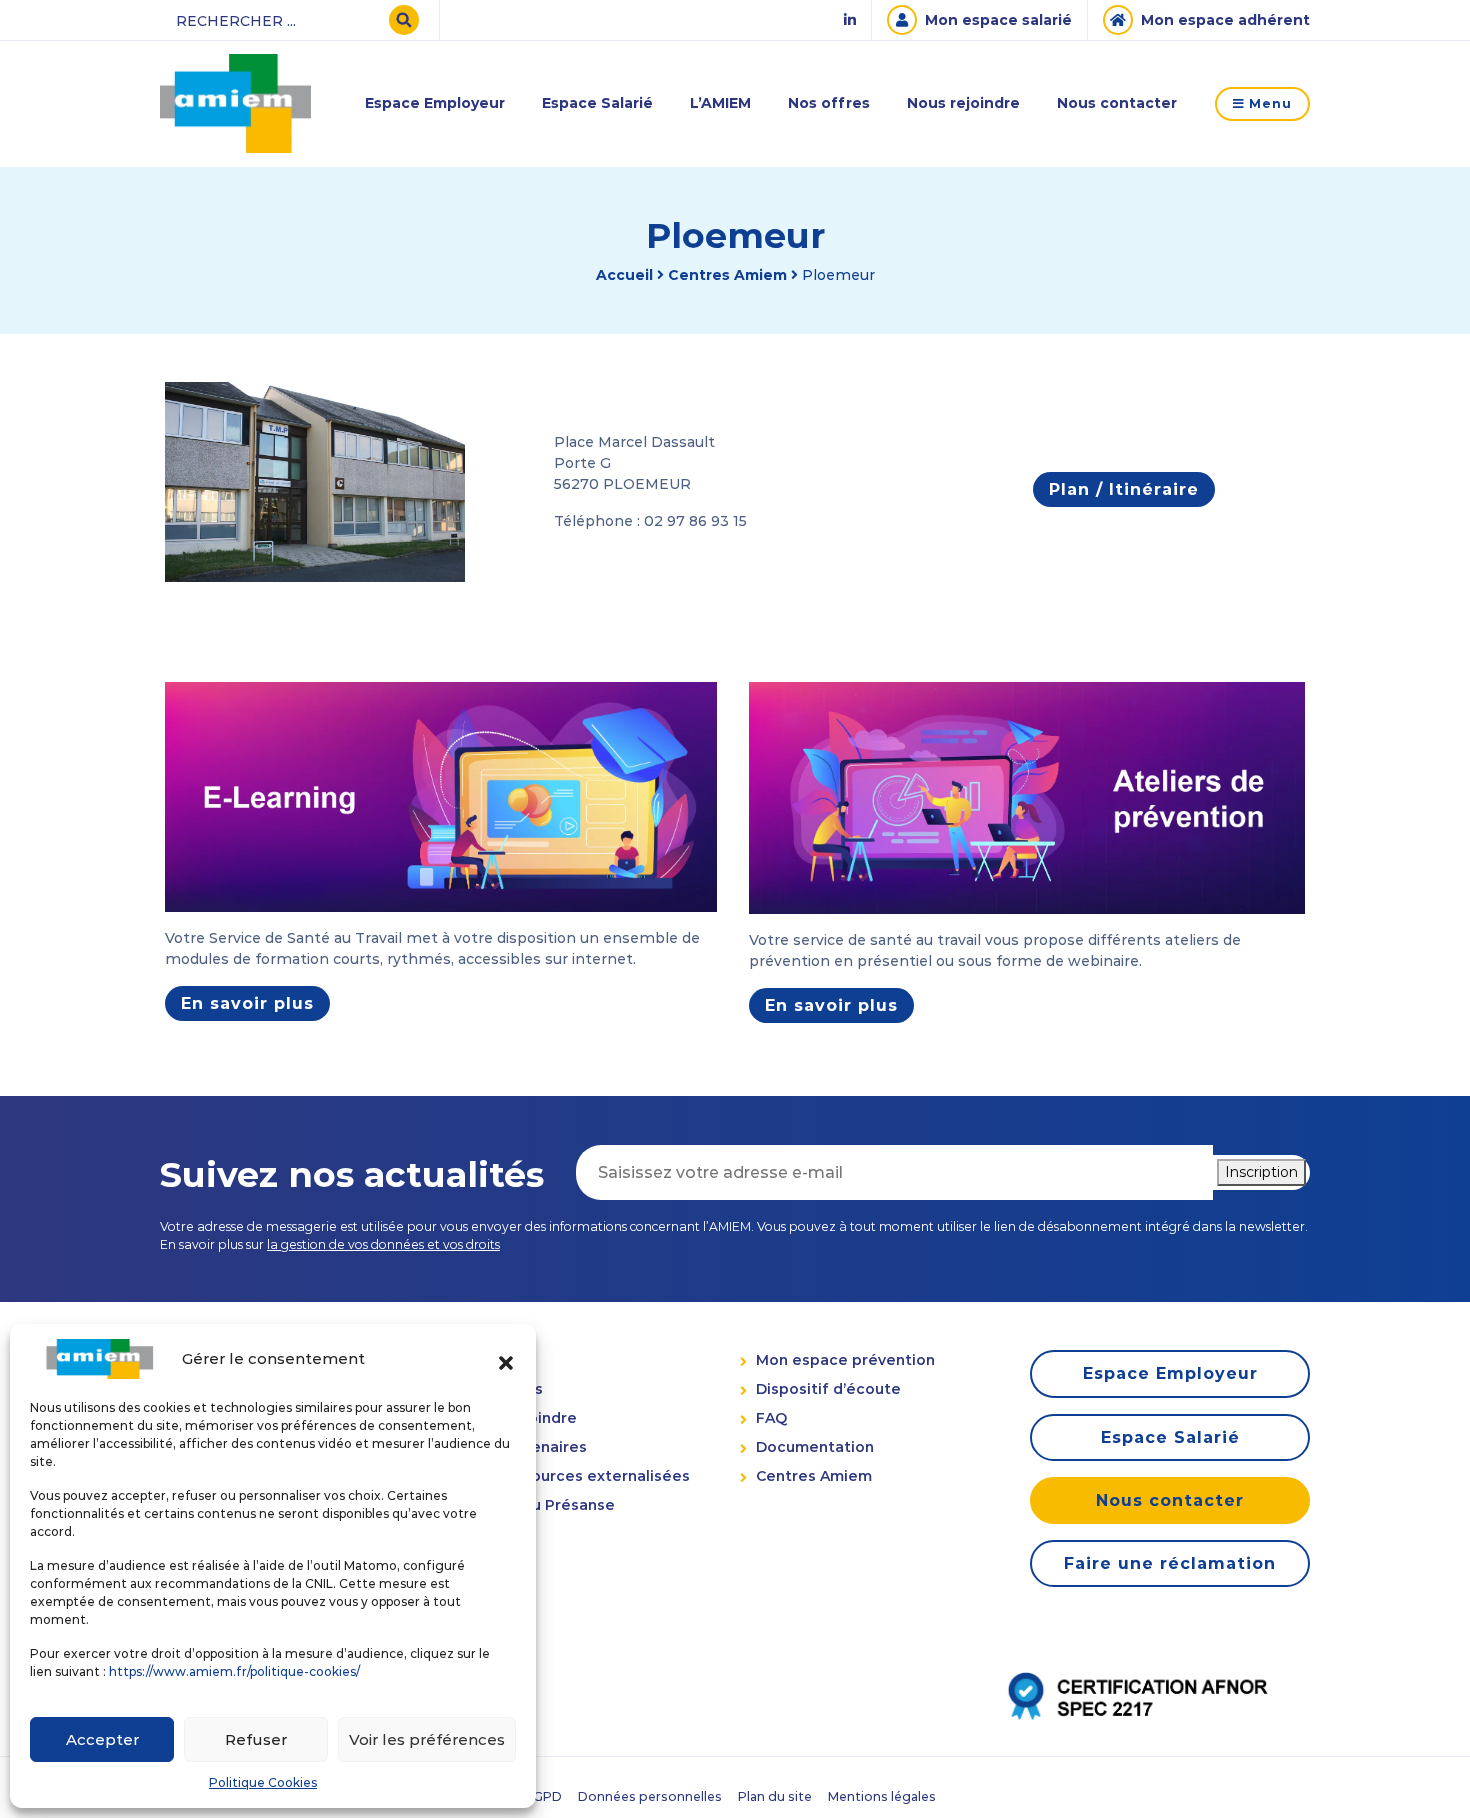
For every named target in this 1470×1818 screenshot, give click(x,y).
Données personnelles (650, 1796)
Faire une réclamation (1170, 1563)
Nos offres (829, 103)
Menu (1268, 103)
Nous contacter (1117, 103)
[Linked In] (850, 20)
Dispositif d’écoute (828, 1389)
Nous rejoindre (963, 103)
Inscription (1261, 1172)
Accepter (102, 1739)
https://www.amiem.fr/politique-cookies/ (234, 1671)
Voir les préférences (427, 1739)
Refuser (256, 1739)
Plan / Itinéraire (1124, 489)
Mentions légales (882, 1796)
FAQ (771, 1418)
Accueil (624, 275)
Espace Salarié (597, 103)
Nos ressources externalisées (578, 1476)
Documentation (815, 1447)
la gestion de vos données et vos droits (383, 1244)
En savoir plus (247, 1003)
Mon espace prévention (845, 1360)
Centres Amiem (727, 275)
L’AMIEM (720, 103)
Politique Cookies (263, 1782)
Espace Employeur (435, 103)
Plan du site (775, 1796)
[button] (506, 1359)
